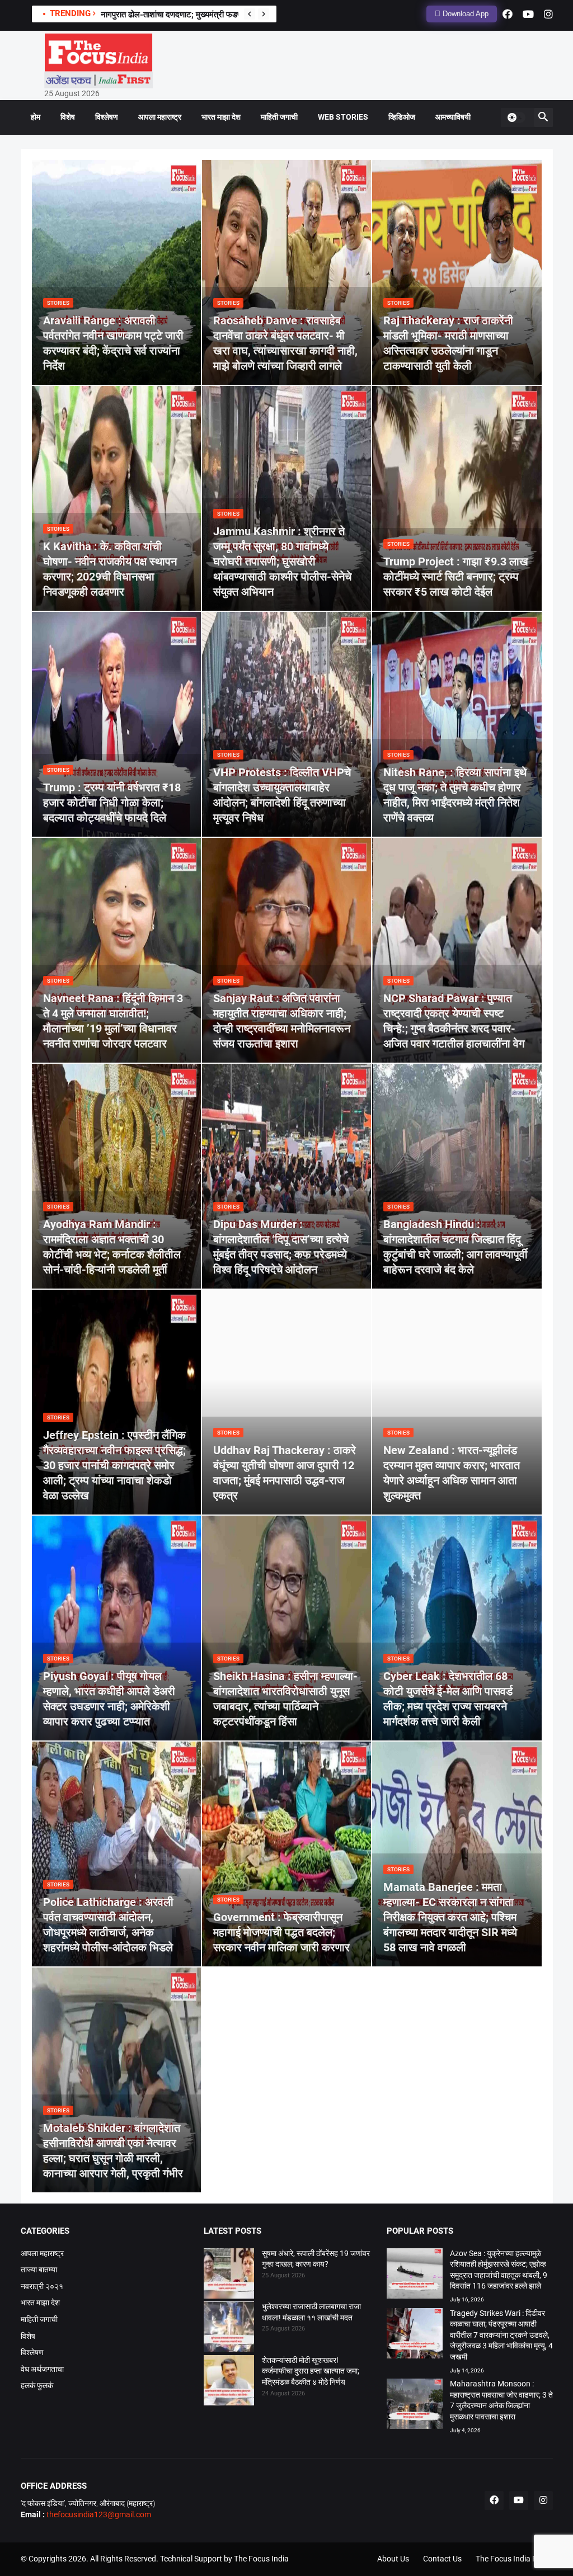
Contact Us (442, 2559)
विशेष (68, 117)
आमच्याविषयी (453, 117)
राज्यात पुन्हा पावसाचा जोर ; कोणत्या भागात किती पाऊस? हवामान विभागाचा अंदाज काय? (229, 15)
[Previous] (250, 14)
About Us (393, 2559)
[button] (516, 117)
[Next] (264, 14)
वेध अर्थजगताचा (42, 2369)
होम (36, 117)
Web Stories (343, 117)
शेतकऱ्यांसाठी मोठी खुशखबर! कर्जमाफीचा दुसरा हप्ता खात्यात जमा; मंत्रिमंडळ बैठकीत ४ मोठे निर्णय (311, 2371)
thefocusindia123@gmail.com (98, 2514)
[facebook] (508, 14)
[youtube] (528, 14)
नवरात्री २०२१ (42, 2286)
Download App (464, 14)
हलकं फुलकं (37, 2385)
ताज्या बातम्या (39, 2270)
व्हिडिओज (402, 117)
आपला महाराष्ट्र (160, 117)
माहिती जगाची (279, 117)
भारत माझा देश (221, 117)
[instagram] (548, 14)
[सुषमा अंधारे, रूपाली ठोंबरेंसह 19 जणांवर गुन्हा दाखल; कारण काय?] (229, 2275)
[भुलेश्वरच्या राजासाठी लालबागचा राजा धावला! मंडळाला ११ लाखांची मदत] (229, 2328)
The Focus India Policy (514, 2559)
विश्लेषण (107, 117)
